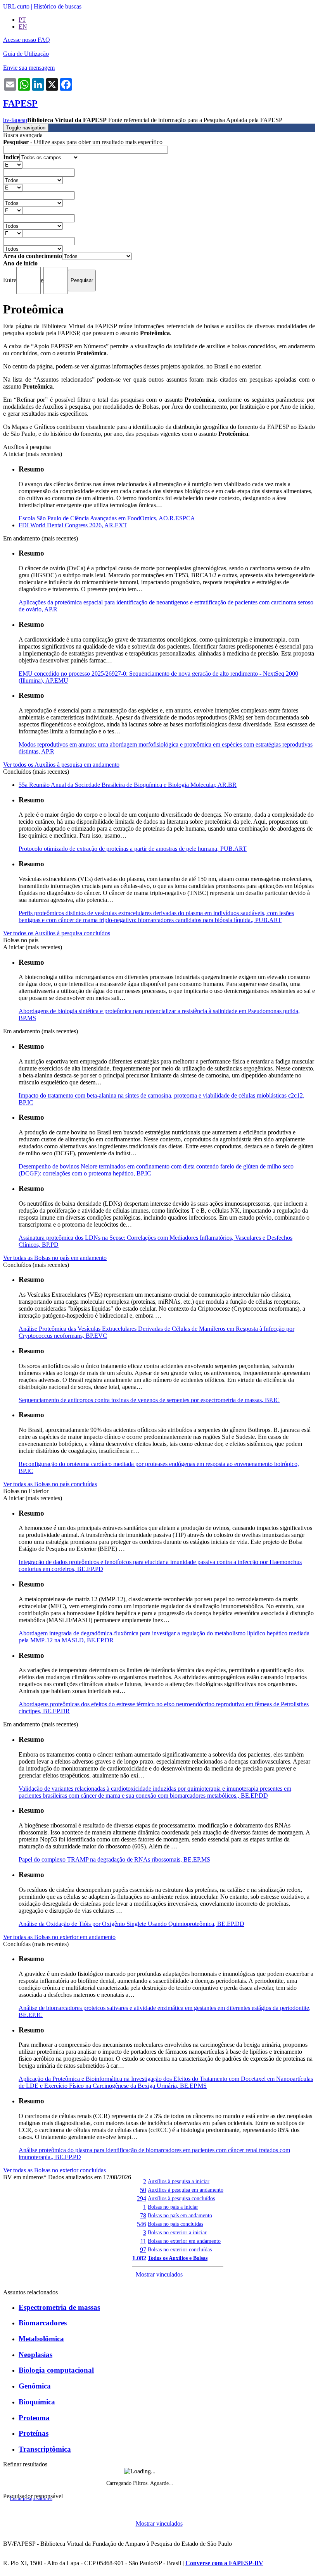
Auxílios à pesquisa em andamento (186, 2190)
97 (143, 2250)
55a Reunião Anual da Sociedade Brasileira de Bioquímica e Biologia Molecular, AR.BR (128, 785)
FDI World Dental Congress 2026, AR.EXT (73, 525)
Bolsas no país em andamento (180, 2215)
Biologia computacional (56, 2370)
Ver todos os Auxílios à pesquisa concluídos (57, 933)
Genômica (35, 2386)
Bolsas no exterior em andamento (184, 2241)
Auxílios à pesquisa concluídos (181, 2198)
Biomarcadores (43, 2323)
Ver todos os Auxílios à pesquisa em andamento (61, 765)
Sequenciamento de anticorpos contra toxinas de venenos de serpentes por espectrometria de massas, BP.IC (149, 1400)
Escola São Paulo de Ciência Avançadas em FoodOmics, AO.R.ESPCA (107, 518)
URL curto (16, 6)
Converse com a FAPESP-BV (224, 2563)
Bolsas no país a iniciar (173, 2207)
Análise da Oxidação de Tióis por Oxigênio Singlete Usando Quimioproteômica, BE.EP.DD (131, 1924)
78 (143, 2215)
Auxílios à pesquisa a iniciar (179, 2181)
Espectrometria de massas (59, 2307)
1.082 (139, 2258)
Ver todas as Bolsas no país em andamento (55, 1258)
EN (23, 27)
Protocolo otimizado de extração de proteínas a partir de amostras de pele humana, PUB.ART (133, 849)
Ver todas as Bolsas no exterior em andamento (59, 1937)
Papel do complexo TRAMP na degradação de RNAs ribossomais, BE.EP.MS (114, 1859)
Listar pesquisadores (31, 2499)
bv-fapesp (15, 120)
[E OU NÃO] (13, 164)
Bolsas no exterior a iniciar (177, 2232)
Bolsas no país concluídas (175, 2224)
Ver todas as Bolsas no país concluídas (50, 1484)
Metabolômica (41, 2339)
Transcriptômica (45, 2449)
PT (22, 20)
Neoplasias (35, 2355)
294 (142, 2198)
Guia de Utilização (26, 54)
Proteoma (34, 2418)
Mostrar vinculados (159, 2274)
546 (142, 2224)
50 (143, 2190)
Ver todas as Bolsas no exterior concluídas (54, 2170)
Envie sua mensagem (29, 68)
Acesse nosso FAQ (27, 40)
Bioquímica (37, 2402)
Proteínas (34, 2433)
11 (143, 2241)
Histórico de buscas (58, 6)
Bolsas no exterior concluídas (180, 2249)
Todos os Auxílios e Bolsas (178, 2258)
